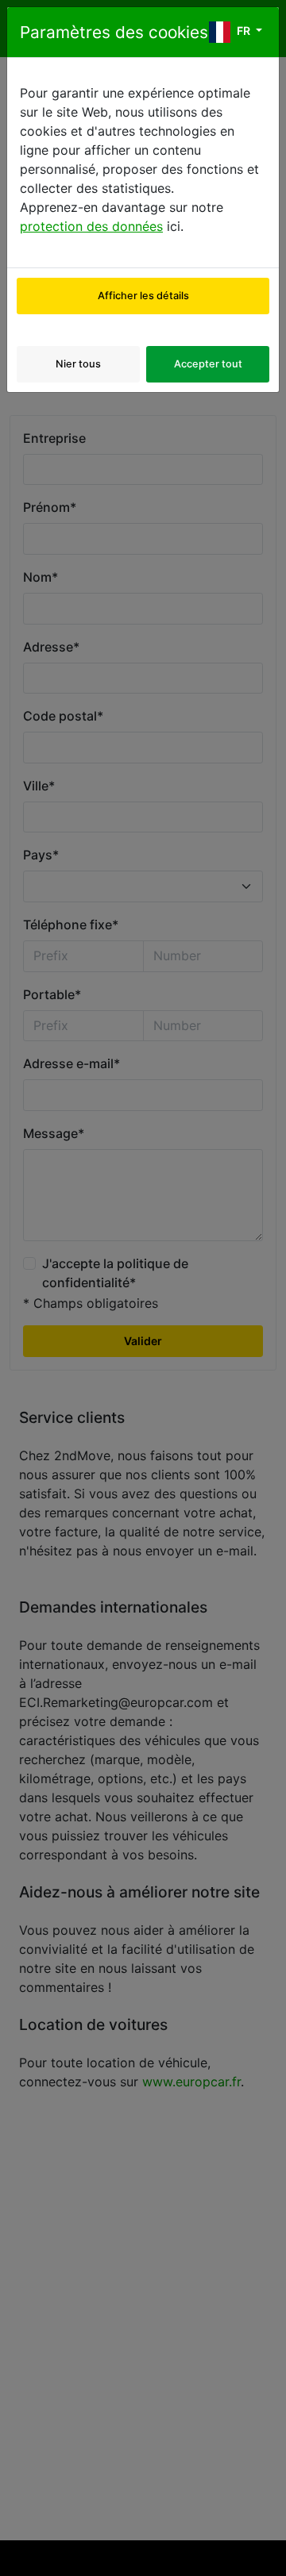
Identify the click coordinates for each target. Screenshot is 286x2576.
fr (243, 31)
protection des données (91, 226)
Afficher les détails (143, 296)
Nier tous (78, 364)
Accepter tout (208, 364)
